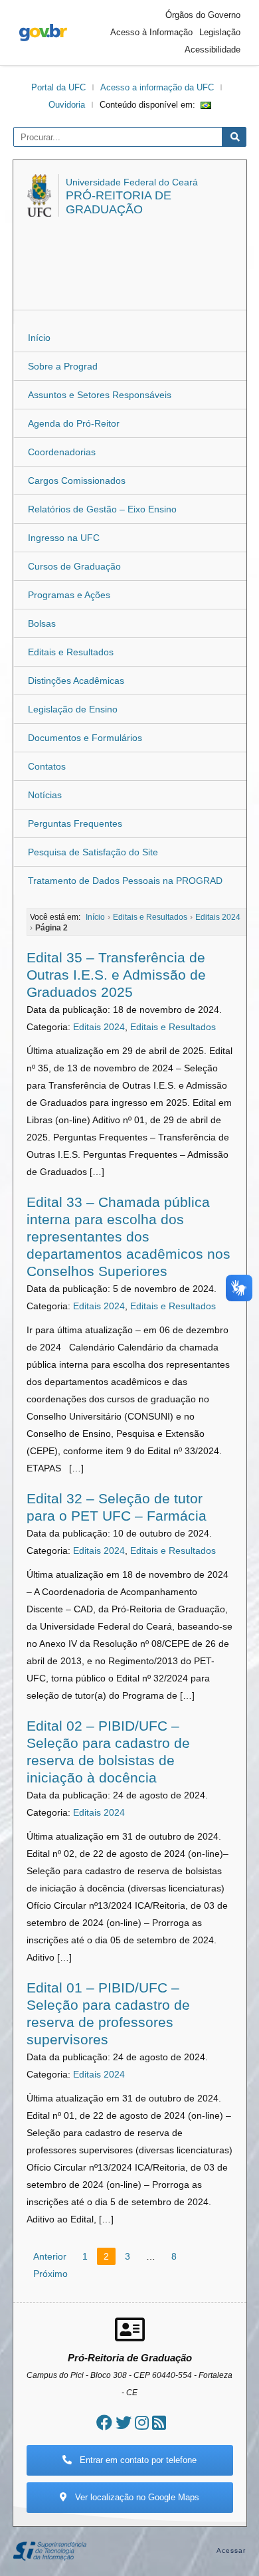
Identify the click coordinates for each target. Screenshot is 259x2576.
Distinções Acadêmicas (76, 681)
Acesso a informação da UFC (157, 87)
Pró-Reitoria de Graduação (119, 202)
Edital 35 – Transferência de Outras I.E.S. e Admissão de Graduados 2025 (116, 975)
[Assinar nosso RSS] (159, 2423)
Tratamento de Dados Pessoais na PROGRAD (125, 881)
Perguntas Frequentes (75, 823)
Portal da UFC (58, 87)
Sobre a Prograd (63, 366)
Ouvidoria (67, 105)
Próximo (50, 2274)
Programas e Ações (69, 595)
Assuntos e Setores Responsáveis (100, 395)
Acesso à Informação (151, 32)
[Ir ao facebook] (104, 2423)
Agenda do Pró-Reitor (74, 423)
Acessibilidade (213, 50)
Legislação (220, 32)
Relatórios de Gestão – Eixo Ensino (102, 509)
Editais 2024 (99, 1027)
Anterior (50, 2256)
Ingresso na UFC (64, 538)
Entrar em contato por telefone (137, 2460)
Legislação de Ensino (73, 709)
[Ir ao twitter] (124, 2423)
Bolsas (42, 623)
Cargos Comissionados (77, 481)
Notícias (45, 795)
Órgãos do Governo (203, 15)
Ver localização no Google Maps (136, 2497)
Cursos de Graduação (74, 566)
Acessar (231, 2550)
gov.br (43, 33)
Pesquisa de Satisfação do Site (93, 852)
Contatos (47, 766)
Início (39, 338)
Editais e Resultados (71, 652)
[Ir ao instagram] (142, 2423)
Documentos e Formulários (85, 738)
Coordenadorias (62, 452)
